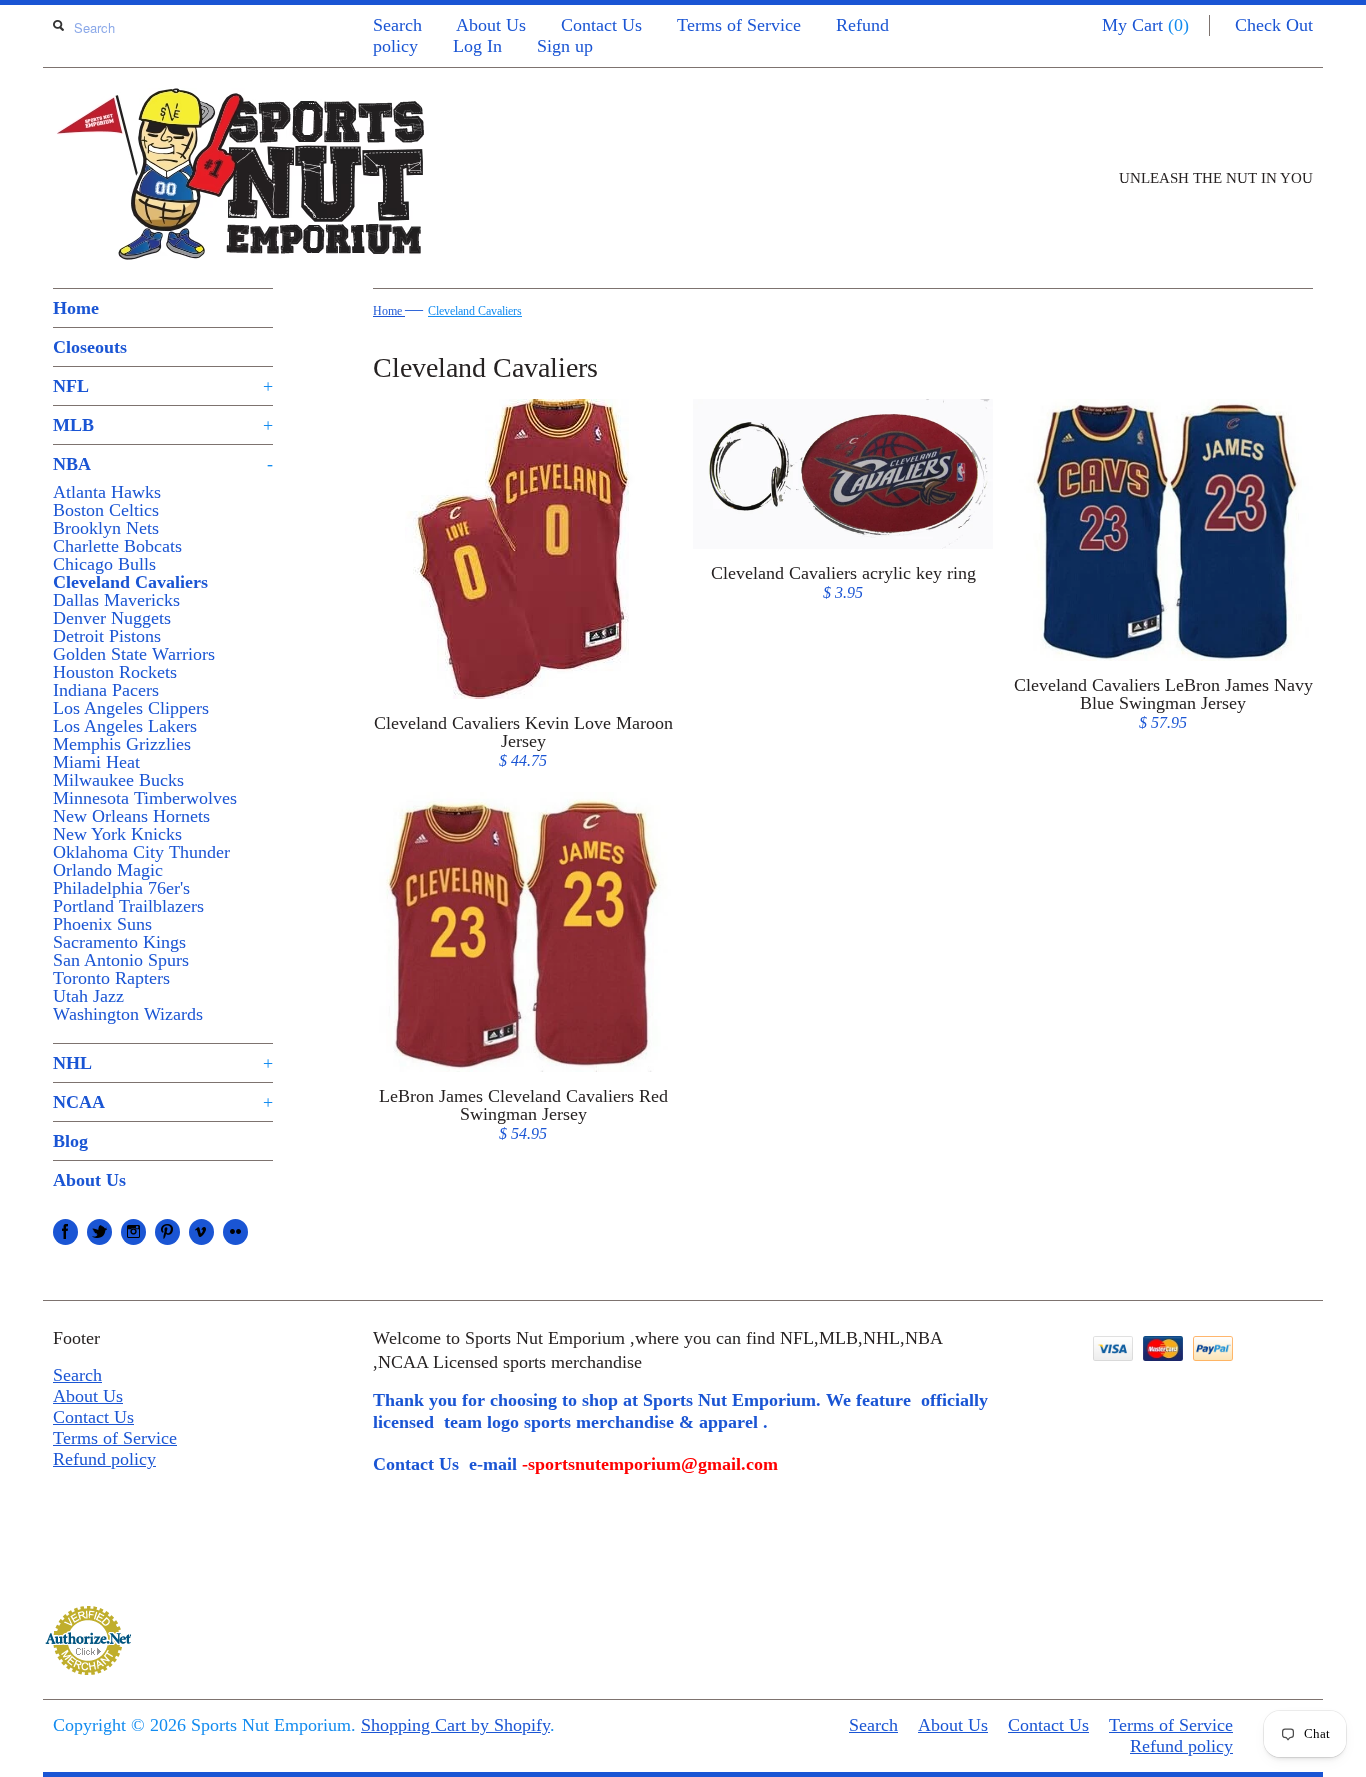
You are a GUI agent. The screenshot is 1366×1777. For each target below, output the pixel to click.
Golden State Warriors (134, 654)
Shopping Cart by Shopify (455, 1725)
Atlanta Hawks (107, 492)
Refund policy (104, 1459)
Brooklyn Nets (106, 528)
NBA (163, 464)
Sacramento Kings (119, 942)
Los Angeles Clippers (131, 708)
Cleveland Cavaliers (130, 582)
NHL (163, 1063)
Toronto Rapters (111, 978)
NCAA (163, 1102)
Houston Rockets (115, 672)
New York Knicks (117, 834)
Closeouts (90, 347)
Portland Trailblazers (128, 906)
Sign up (565, 46)
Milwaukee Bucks (118, 780)
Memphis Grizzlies (122, 744)
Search (397, 25)
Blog (70, 1141)
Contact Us (601, 25)
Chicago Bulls (104, 564)
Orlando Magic (108, 870)
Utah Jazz (88, 996)
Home (76, 308)
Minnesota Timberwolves (145, 798)
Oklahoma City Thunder (141, 852)
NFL (163, 386)
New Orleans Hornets (131, 816)
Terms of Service (739, 25)
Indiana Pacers (106, 690)
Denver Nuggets (112, 618)
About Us (491, 25)
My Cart (1145, 25)
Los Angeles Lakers (125, 726)
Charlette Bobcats (117, 546)
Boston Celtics (106, 510)
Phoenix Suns (102, 924)
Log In (477, 46)
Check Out (1274, 25)
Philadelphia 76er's (121, 888)
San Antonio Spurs (121, 960)
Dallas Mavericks (116, 600)
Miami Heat (96, 762)
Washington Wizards (128, 1014)
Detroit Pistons (107, 636)
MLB (163, 425)
